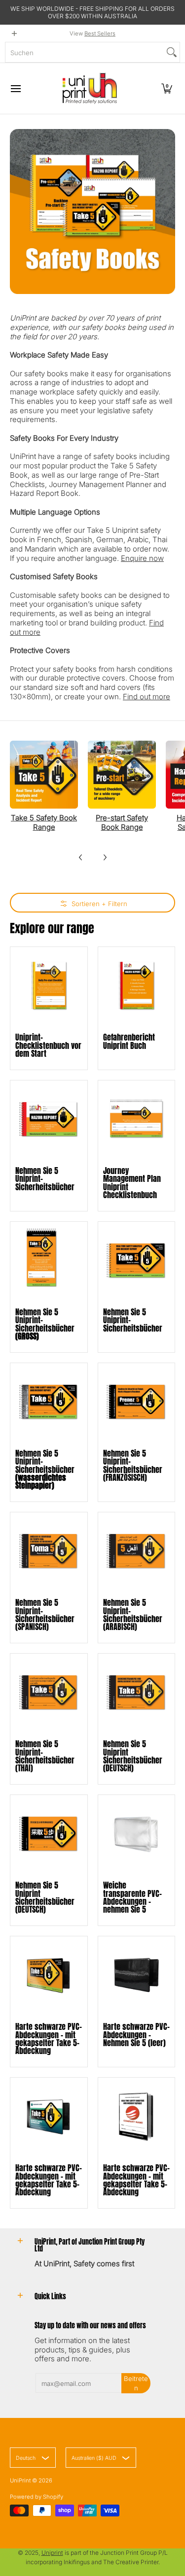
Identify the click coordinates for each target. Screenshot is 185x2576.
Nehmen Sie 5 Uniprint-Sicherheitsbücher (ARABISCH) (133, 1614)
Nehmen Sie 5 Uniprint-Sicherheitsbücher (45, 1324)
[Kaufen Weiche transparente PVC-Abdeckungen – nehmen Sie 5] (137, 1833)
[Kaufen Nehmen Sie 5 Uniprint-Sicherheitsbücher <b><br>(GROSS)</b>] (49, 1260)
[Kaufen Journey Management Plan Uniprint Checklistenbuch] (137, 1119)
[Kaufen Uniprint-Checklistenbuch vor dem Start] (49, 985)
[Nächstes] (105, 857)
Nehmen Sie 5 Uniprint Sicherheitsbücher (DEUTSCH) (133, 1756)
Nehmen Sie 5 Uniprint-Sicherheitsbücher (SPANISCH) (45, 1614)
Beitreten (136, 2383)
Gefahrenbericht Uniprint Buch (129, 1041)
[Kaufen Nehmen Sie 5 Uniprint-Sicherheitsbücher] (49, 1119)
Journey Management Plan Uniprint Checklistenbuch (132, 1182)
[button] (167, 88)
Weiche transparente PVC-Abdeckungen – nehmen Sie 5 (132, 1897)
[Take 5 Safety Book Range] (44, 775)
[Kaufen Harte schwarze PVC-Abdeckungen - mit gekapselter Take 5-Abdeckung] (49, 1975)
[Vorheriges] (81, 857)
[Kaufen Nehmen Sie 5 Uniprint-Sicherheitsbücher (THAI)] (49, 1692)
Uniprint (52, 2553)
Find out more (147, 697)
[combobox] (85, 52)
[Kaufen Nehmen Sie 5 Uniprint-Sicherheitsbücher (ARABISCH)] (137, 1551)
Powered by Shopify (37, 2497)
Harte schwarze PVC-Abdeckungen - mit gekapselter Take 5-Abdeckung (49, 2038)
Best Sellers (100, 33)
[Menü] (15, 88)
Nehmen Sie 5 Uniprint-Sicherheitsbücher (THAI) (45, 1756)
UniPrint (20, 2480)
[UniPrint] (90, 88)
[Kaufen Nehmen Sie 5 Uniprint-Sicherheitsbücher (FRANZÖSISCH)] (137, 1402)
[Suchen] (172, 52)
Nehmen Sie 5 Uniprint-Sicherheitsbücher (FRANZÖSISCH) (133, 1465)
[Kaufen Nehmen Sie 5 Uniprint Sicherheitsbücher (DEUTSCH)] (137, 1692)
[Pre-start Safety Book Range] (122, 775)
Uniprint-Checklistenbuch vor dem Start (48, 1045)
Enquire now (142, 558)
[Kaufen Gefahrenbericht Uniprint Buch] (137, 985)
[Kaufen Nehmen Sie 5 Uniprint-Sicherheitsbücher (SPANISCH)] (49, 1551)
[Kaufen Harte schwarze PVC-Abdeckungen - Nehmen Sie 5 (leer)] (137, 1975)
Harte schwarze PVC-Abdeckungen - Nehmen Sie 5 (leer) (136, 2034)
